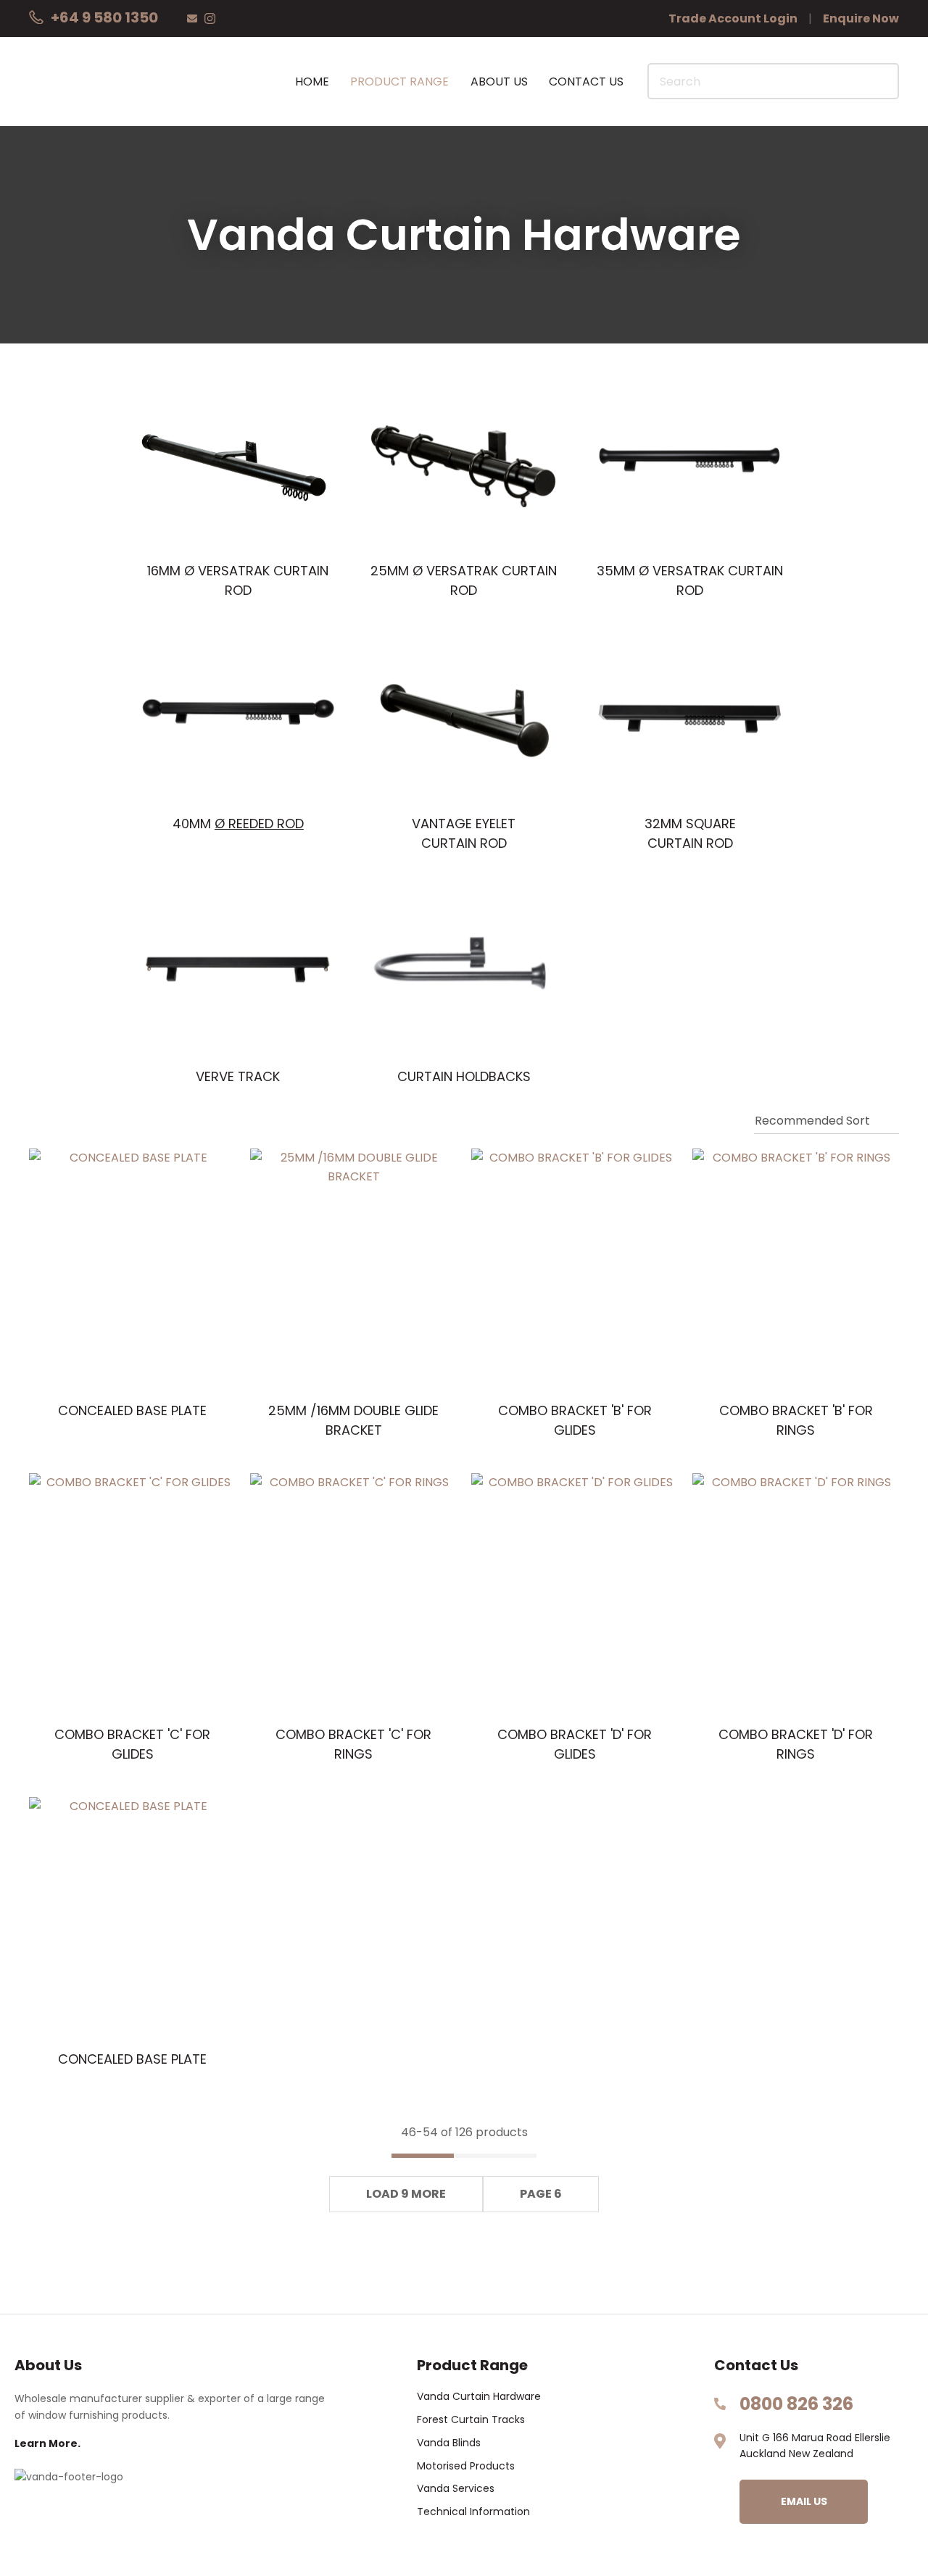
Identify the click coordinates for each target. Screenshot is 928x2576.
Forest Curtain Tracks (471, 2420)
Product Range (399, 82)
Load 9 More (406, 2194)
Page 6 (541, 2194)
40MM (238, 824)
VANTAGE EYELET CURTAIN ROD (464, 833)
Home (312, 82)
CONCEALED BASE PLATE (132, 1410)
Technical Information (473, 2512)
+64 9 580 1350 (104, 17)
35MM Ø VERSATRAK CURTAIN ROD (690, 580)
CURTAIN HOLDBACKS (464, 1076)
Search (882, 81)
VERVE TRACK (238, 1076)
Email (192, 18)
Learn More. (47, 2444)
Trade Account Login (733, 18)
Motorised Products (466, 2466)
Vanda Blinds (449, 2443)
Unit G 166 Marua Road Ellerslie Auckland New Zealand (815, 2446)
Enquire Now (861, 18)
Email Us (804, 2501)
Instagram (210, 18)
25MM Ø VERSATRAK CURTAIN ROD (464, 580)
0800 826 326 (796, 2404)
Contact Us (586, 82)
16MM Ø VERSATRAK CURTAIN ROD (238, 580)
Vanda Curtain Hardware (479, 2397)
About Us (499, 82)
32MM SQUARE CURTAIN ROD (690, 833)
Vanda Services (456, 2489)
